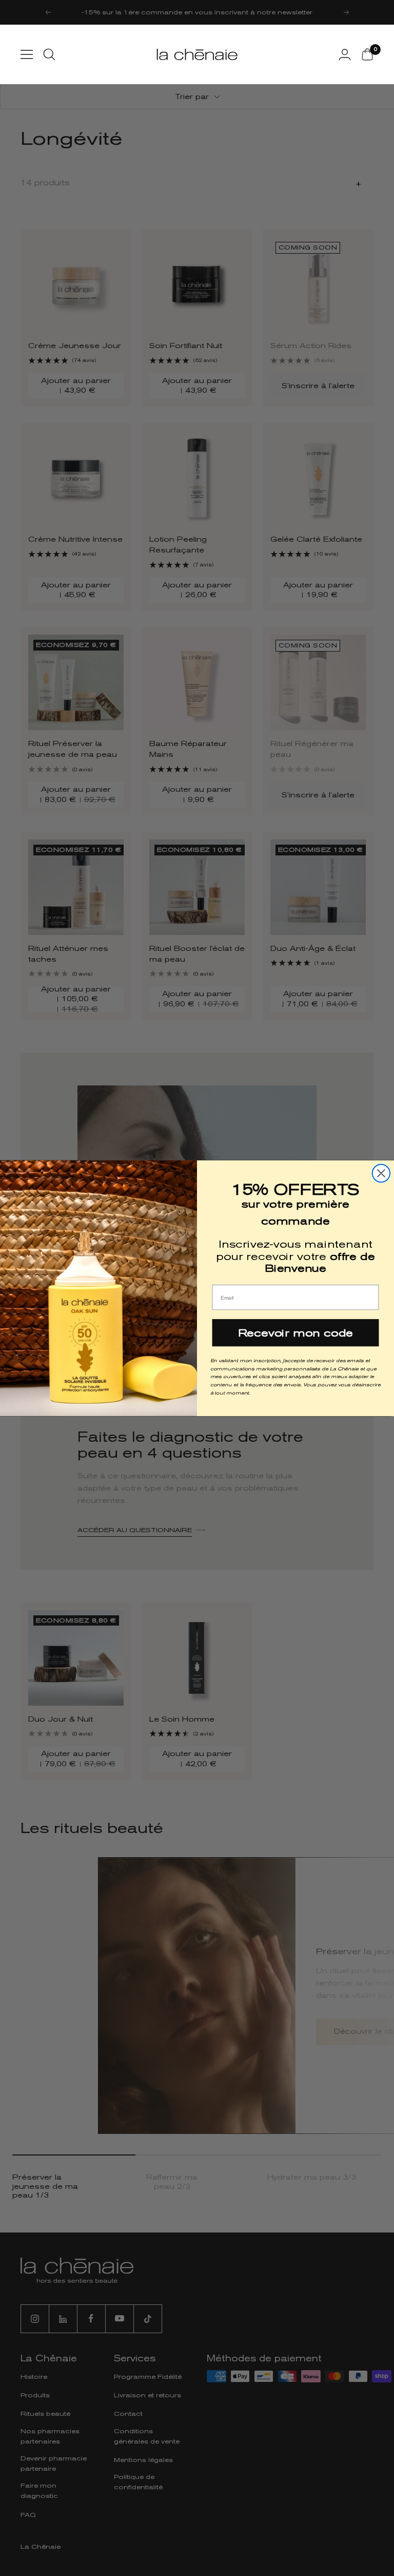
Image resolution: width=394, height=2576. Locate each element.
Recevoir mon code (295, 1332)
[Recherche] (49, 54)
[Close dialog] (381, 1173)
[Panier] (367, 54)
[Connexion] (345, 54)
